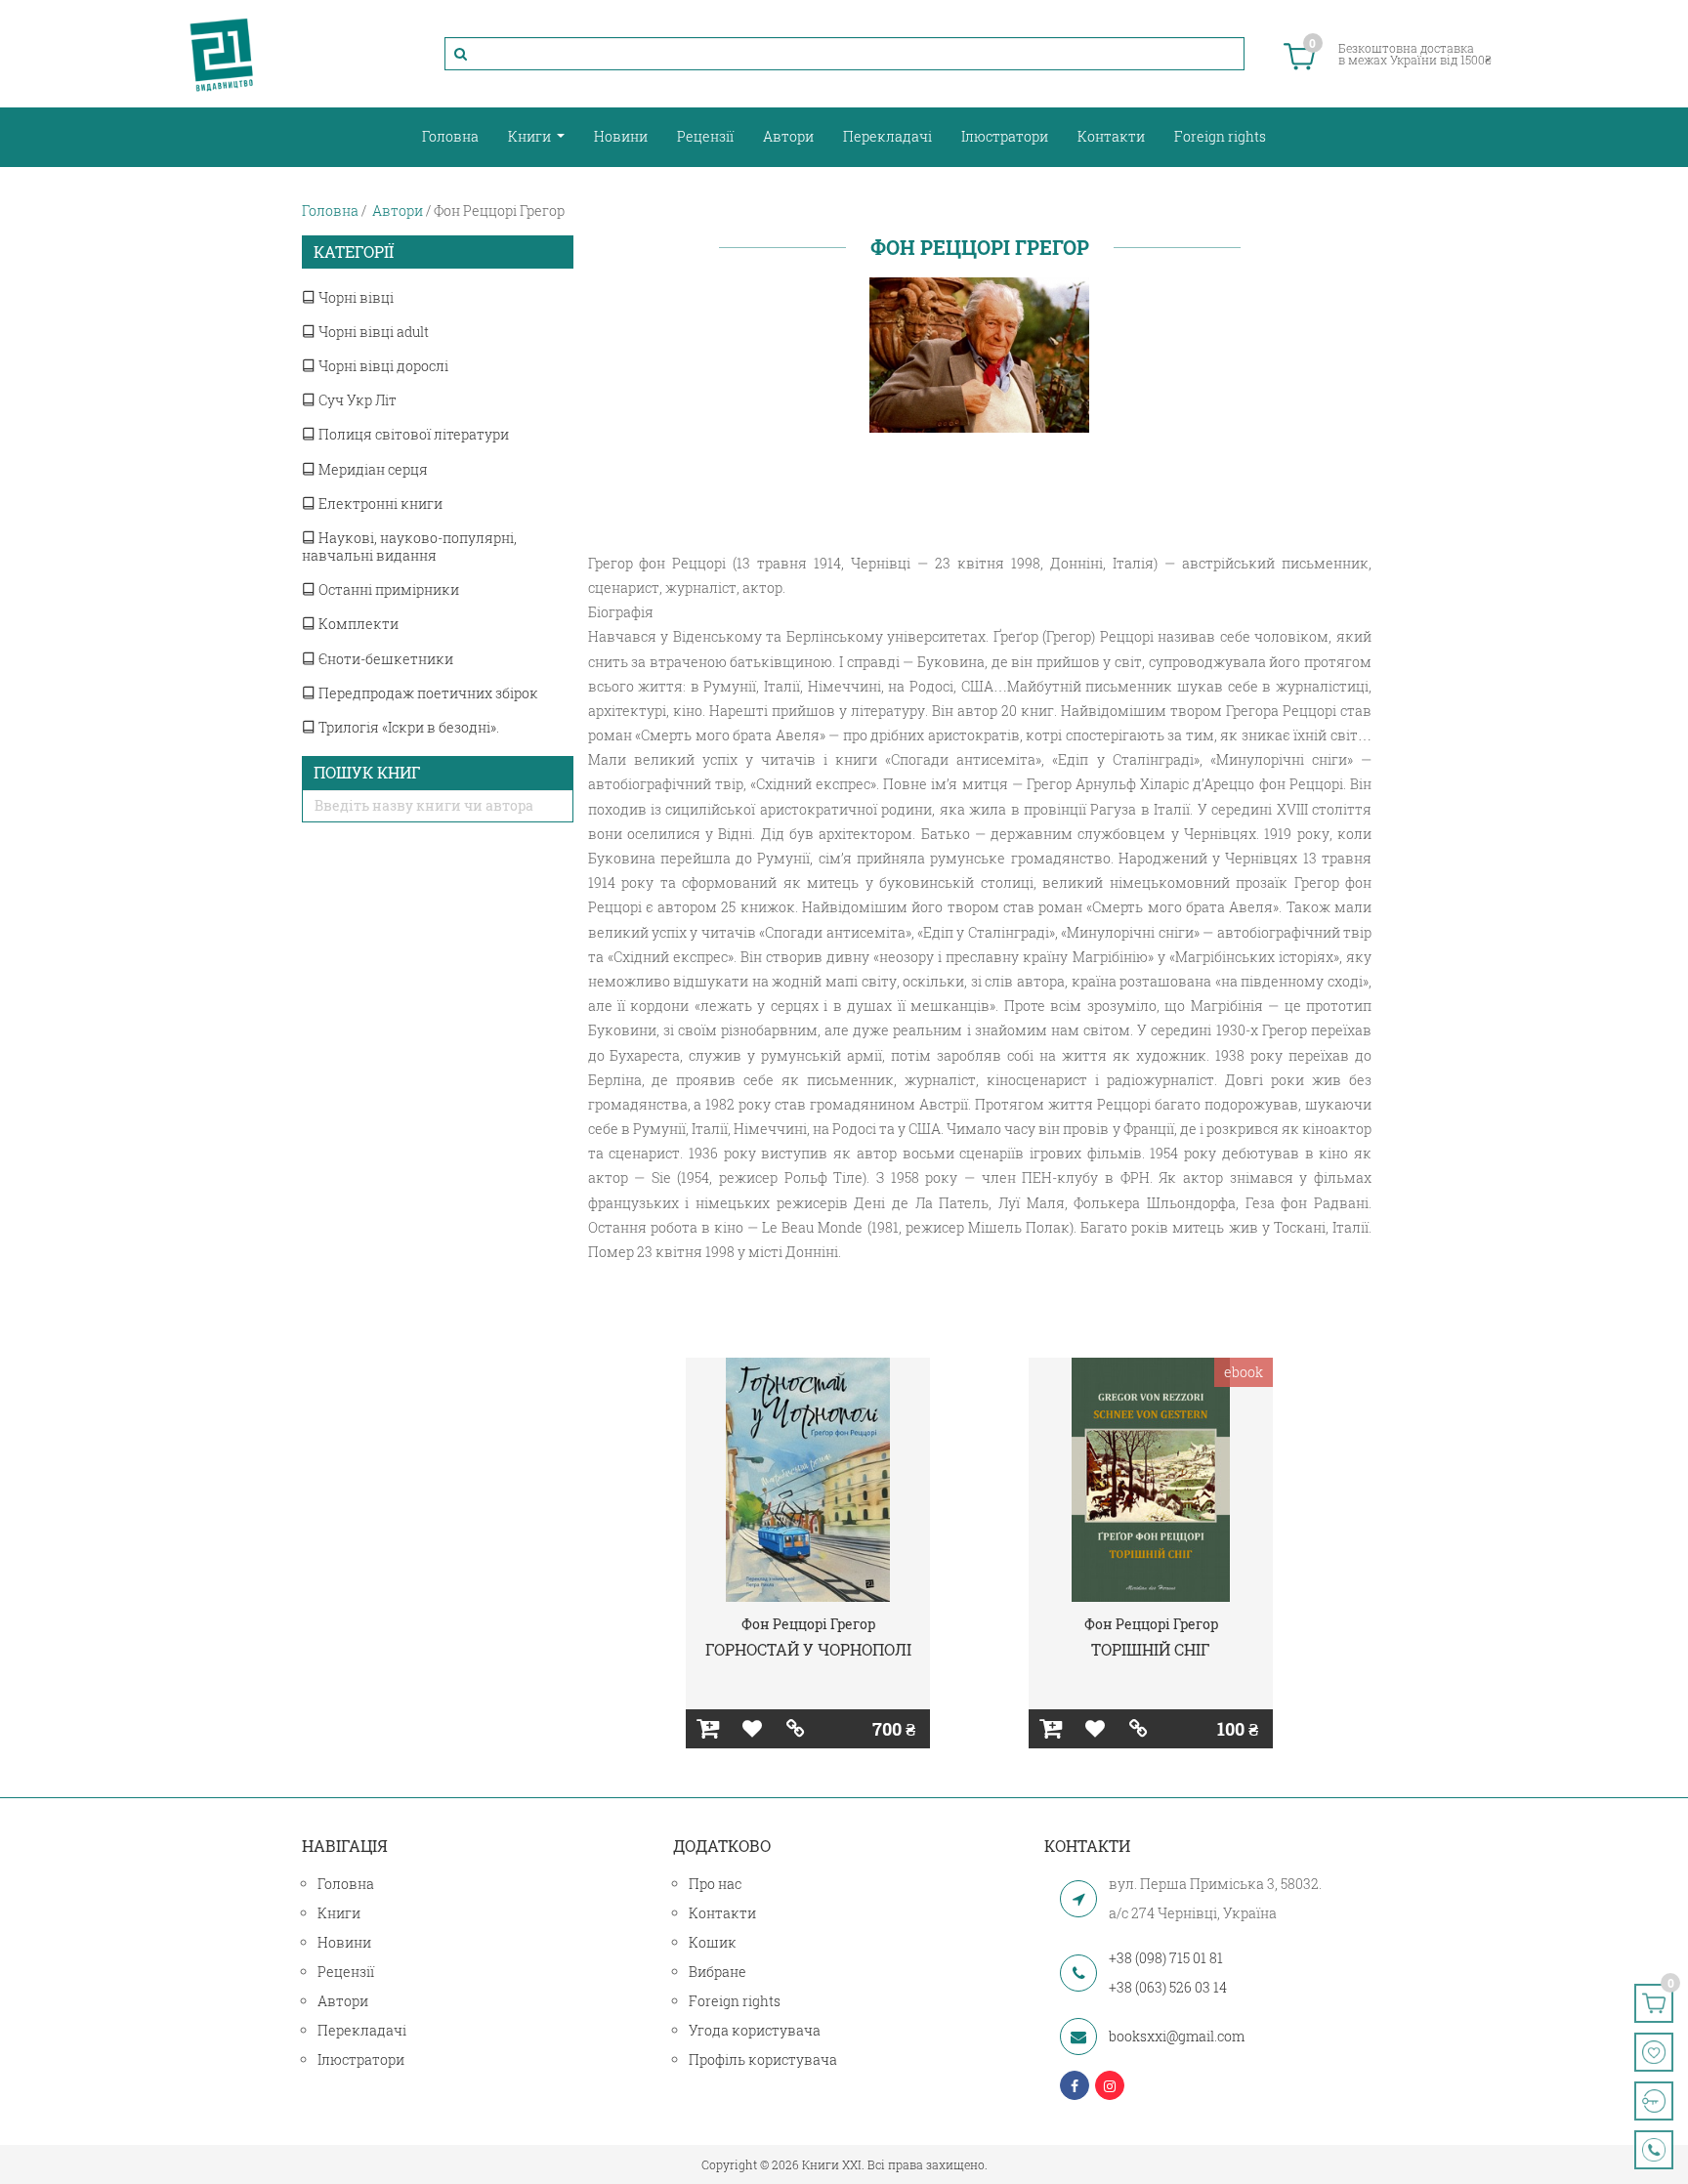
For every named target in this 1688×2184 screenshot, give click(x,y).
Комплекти (357, 624)
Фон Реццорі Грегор (808, 1624)
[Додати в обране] (752, 1729)
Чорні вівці (355, 297)
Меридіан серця (372, 469)
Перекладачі (887, 136)
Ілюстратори (1005, 136)
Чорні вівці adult (372, 332)
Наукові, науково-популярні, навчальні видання (409, 546)
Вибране (717, 1972)
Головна (450, 136)
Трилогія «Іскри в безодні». (407, 727)
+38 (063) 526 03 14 (1168, 1987)
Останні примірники (387, 589)
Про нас (715, 1884)
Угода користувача (755, 2030)
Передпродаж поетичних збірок (427, 693)
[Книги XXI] (222, 54)
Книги (531, 136)
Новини (621, 136)
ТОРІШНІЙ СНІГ (1151, 1649)
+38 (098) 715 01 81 (1166, 1958)
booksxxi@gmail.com (1177, 2036)
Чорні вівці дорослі (382, 366)
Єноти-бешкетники (384, 659)
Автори (788, 136)
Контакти (1111, 136)
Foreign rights (1220, 136)
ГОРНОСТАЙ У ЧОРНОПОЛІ (808, 1649)
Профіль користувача (763, 2059)
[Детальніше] (796, 1729)
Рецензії (705, 136)
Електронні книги (379, 504)
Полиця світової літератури (412, 434)
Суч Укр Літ (356, 400)
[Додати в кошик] (708, 1729)
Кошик (713, 1942)
